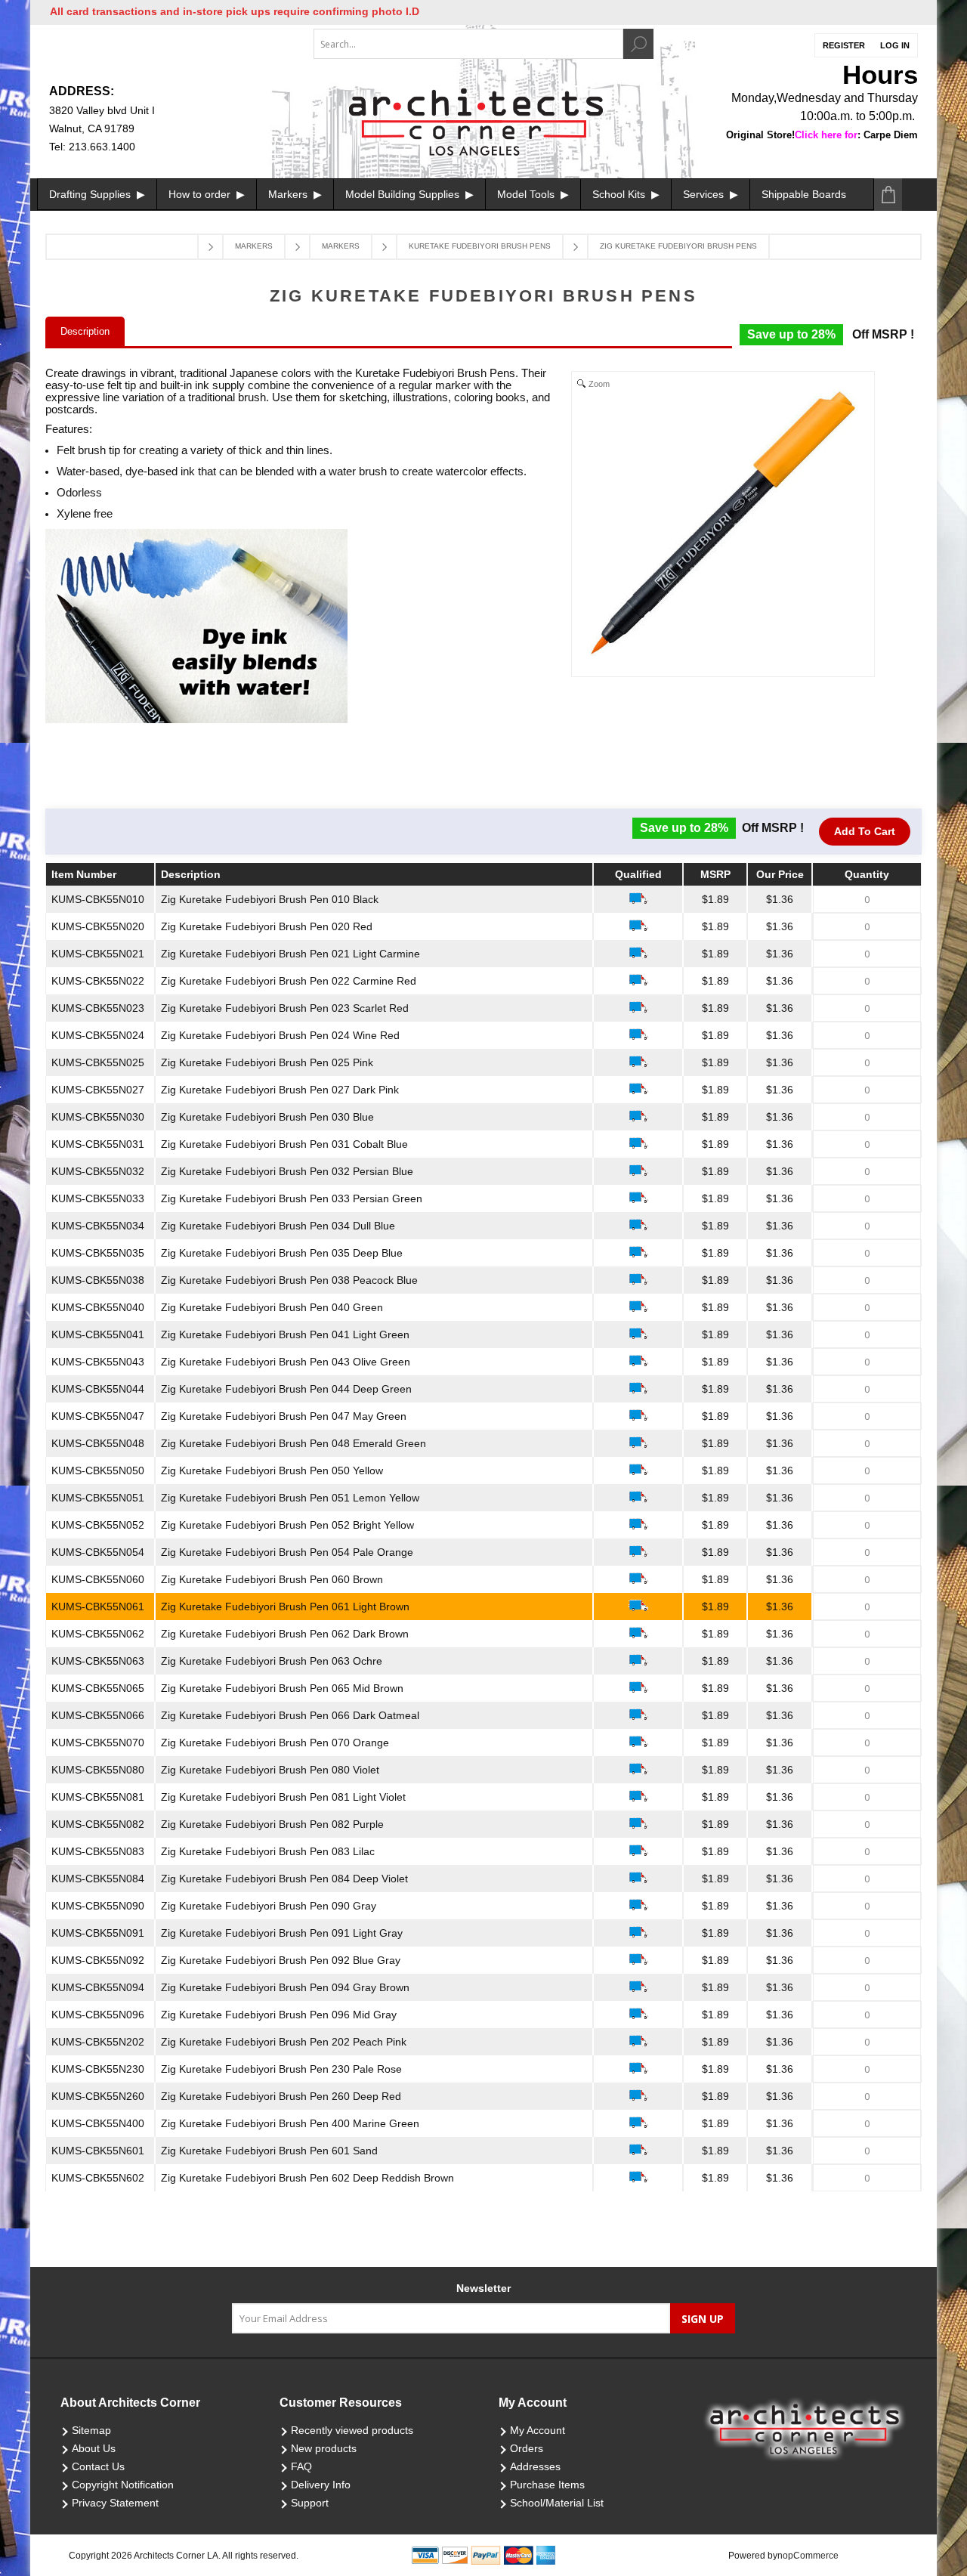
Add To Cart (865, 831)
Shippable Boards (804, 194)
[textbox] (468, 44)
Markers (289, 194)
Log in (895, 45)
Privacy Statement (115, 2503)
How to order (201, 194)
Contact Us (98, 2466)
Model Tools (527, 194)
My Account (538, 2430)
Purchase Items (547, 2485)
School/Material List (557, 2503)
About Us (94, 2448)
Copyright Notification (123, 2485)
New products (324, 2448)
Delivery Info (321, 2485)
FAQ (301, 2466)
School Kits (620, 194)
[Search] (638, 44)
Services (705, 194)
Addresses (535, 2466)
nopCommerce (808, 2556)
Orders (527, 2448)
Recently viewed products (352, 2430)
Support (310, 2503)
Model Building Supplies (404, 194)
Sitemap (91, 2430)
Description (85, 331)
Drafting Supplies (91, 194)
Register (844, 45)
